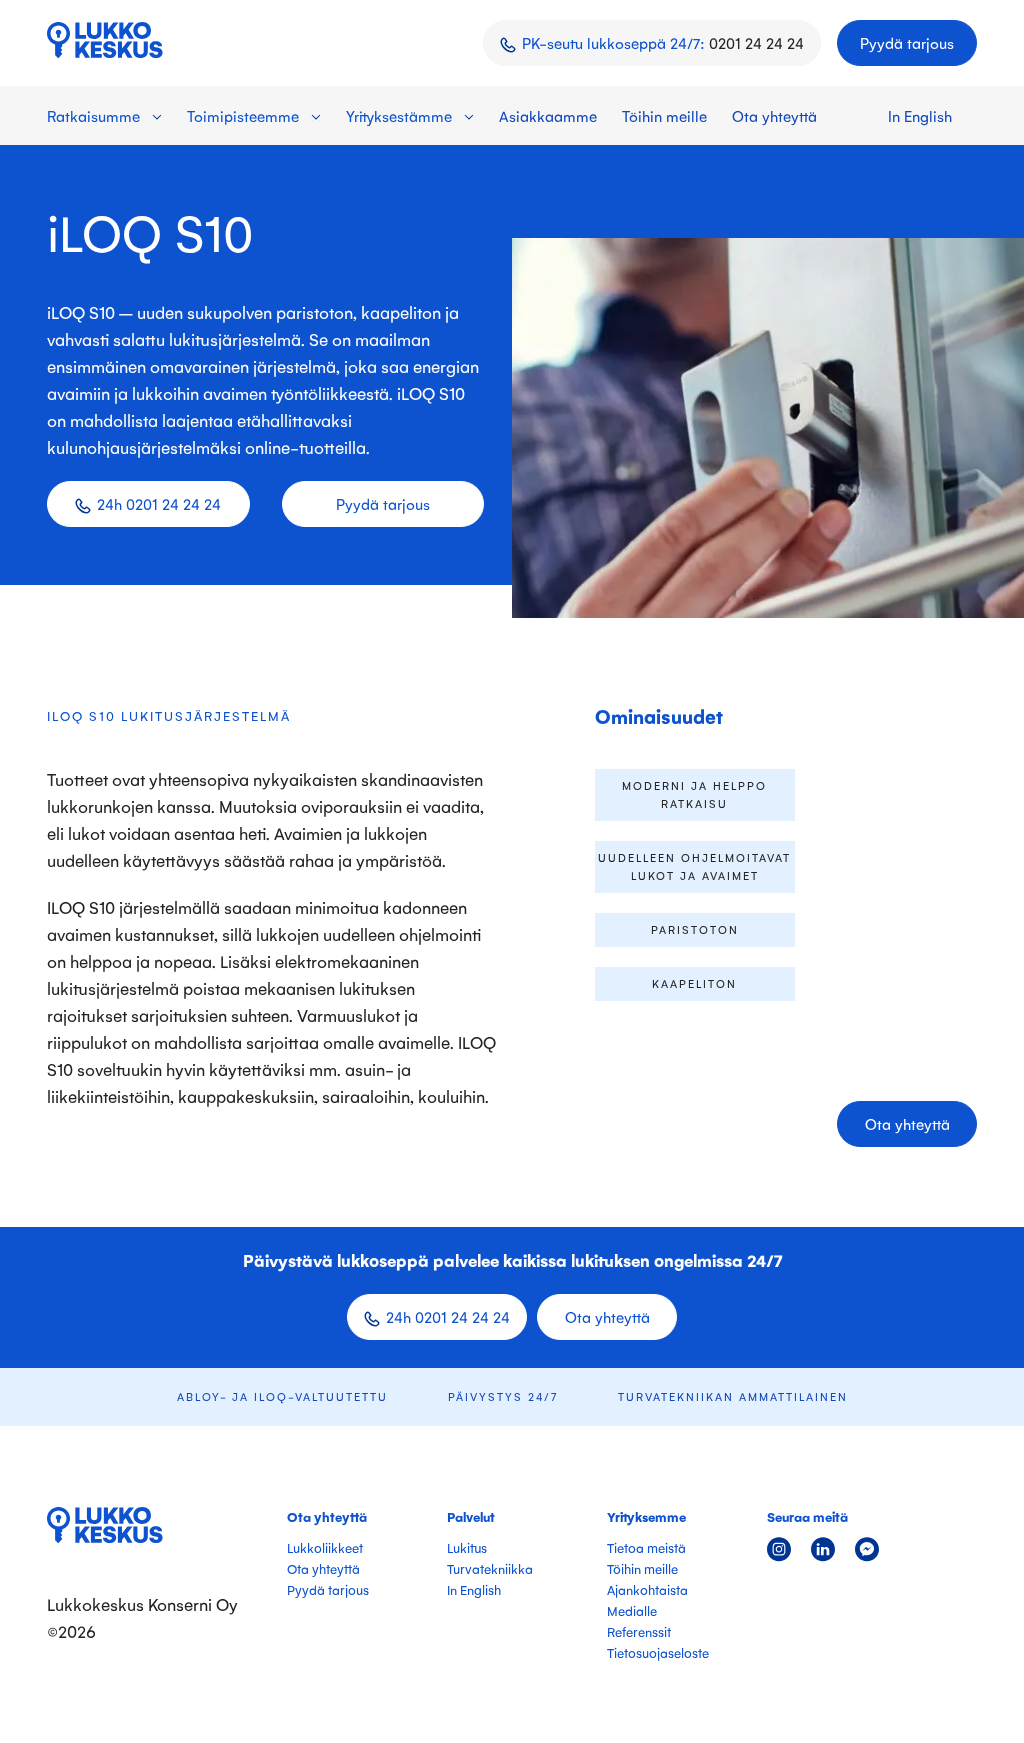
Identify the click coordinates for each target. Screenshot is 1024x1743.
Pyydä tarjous (907, 42)
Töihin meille (664, 115)
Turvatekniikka (490, 1568)
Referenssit (639, 1631)
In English (920, 115)
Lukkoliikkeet (325, 1547)
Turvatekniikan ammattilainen (733, 1396)
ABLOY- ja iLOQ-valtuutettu (282, 1396)
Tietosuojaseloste (658, 1652)
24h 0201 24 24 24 (159, 503)
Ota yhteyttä (774, 115)
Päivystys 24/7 (503, 1396)
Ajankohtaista (647, 1589)
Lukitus (467, 1547)
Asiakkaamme (548, 115)
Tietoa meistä (646, 1547)
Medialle (632, 1610)
